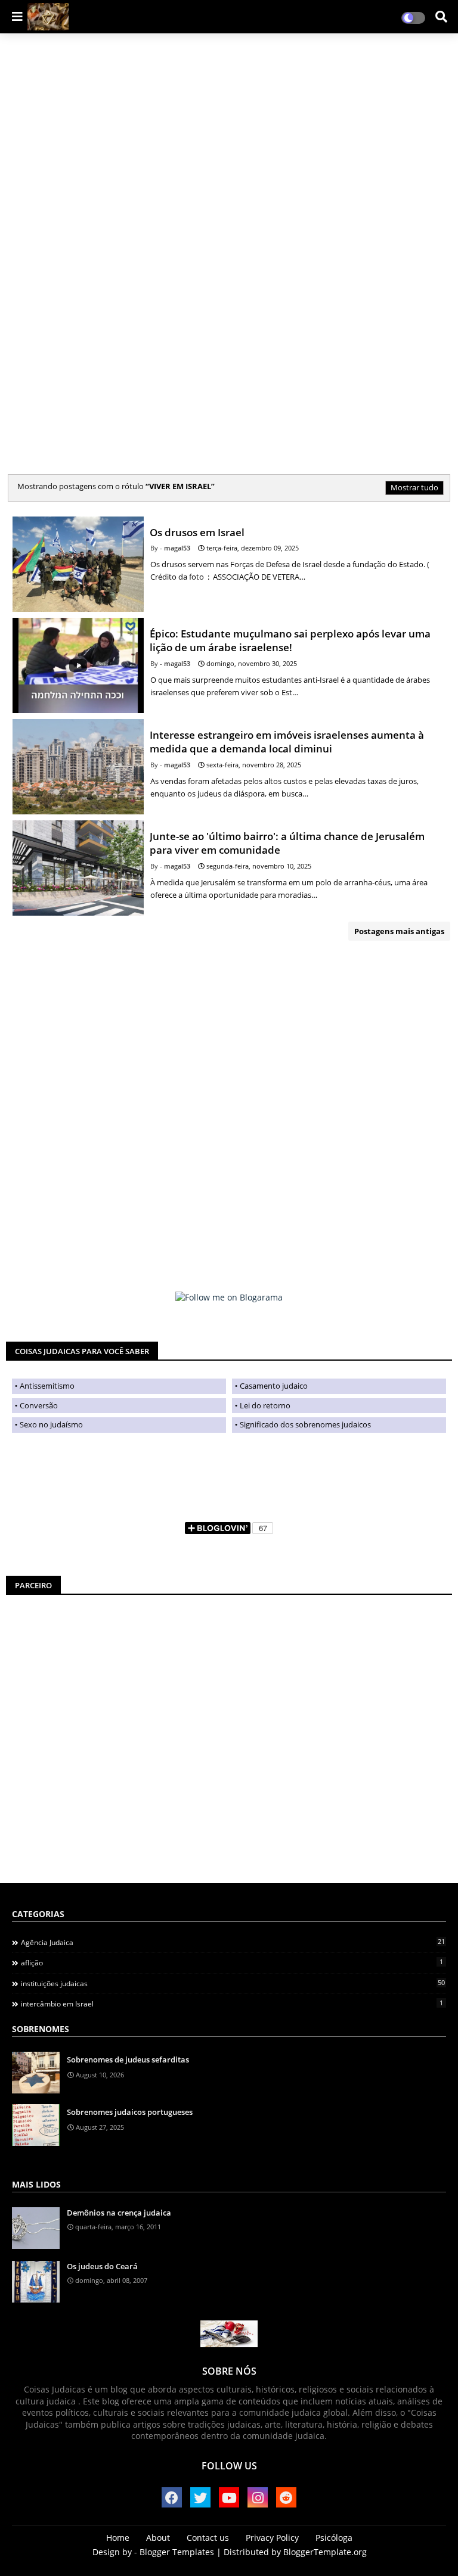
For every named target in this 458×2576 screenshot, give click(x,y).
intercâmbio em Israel (232, 2003)
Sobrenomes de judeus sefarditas (128, 2059)
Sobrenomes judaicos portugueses (130, 2112)
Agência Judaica (233, 1942)
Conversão (39, 1405)
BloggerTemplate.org (325, 2552)
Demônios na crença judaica (119, 2213)
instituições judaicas (233, 1983)
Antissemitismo (47, 1386)
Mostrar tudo (414, 487)
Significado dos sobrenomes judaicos (305, 1424)
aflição (232, 1962)
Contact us (208, 2538)
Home (118, 2538)
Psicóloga (334, 2538)
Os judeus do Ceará (102, 2266)
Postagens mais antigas (399, 931)
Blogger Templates (177, 2552)
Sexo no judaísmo (51, 1424)
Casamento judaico (274, 1386)
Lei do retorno (265, 1405)
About (158, 2538)
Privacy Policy (272, 2538)
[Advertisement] (92, 224)
